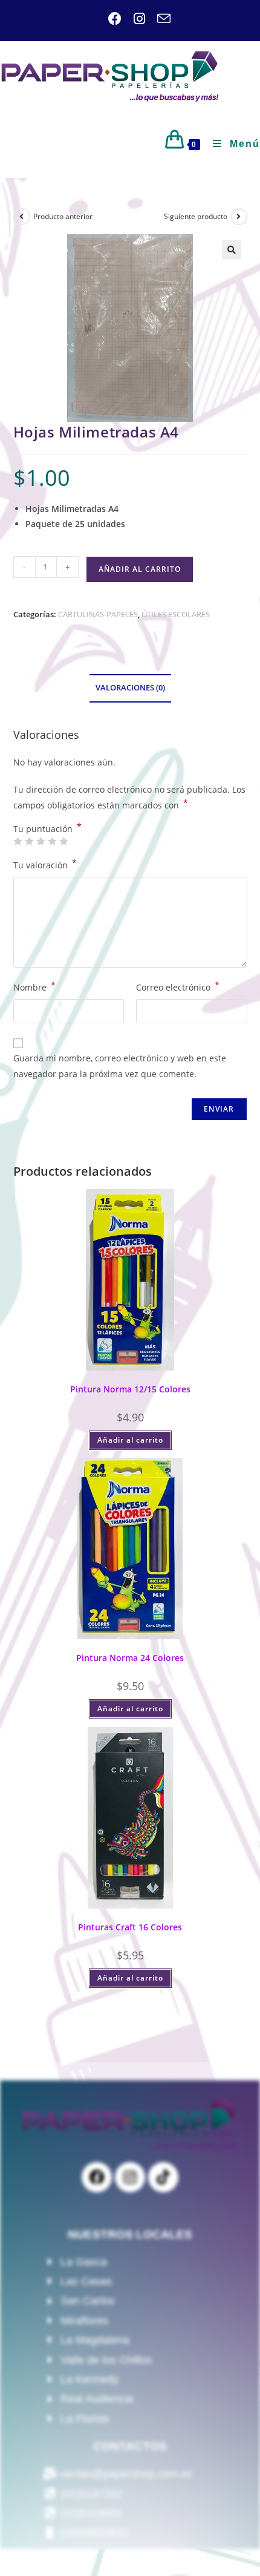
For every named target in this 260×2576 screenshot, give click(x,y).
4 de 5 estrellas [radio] (52, 841)
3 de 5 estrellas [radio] (41, 841)
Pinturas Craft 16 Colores (130, 1927)
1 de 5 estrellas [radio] (18, 841)
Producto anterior (63, 216)
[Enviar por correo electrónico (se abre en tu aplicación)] (158, 19)
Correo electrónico (178, 986)
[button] (232, 250)
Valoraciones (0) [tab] (130, 688)
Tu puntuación (47, 829)
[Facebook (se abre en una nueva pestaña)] (115, 19)
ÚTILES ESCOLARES (176, 614)
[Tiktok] (163, 2177)
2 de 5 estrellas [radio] (29, 841)
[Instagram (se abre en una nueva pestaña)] (133, 19)
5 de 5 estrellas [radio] (63, 841)
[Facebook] (97, 2177)
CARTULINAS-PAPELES (98, 614)
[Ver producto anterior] (22, 217)
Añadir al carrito (140, 569)
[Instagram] (130, 2177)
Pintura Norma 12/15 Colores (130, 1389)
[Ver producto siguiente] (239, 217)
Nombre (34, 986)
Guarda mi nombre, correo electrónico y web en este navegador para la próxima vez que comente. (120, 1066)
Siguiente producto (196, 216)
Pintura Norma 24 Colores (130, 1658)
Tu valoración (45, 864)
